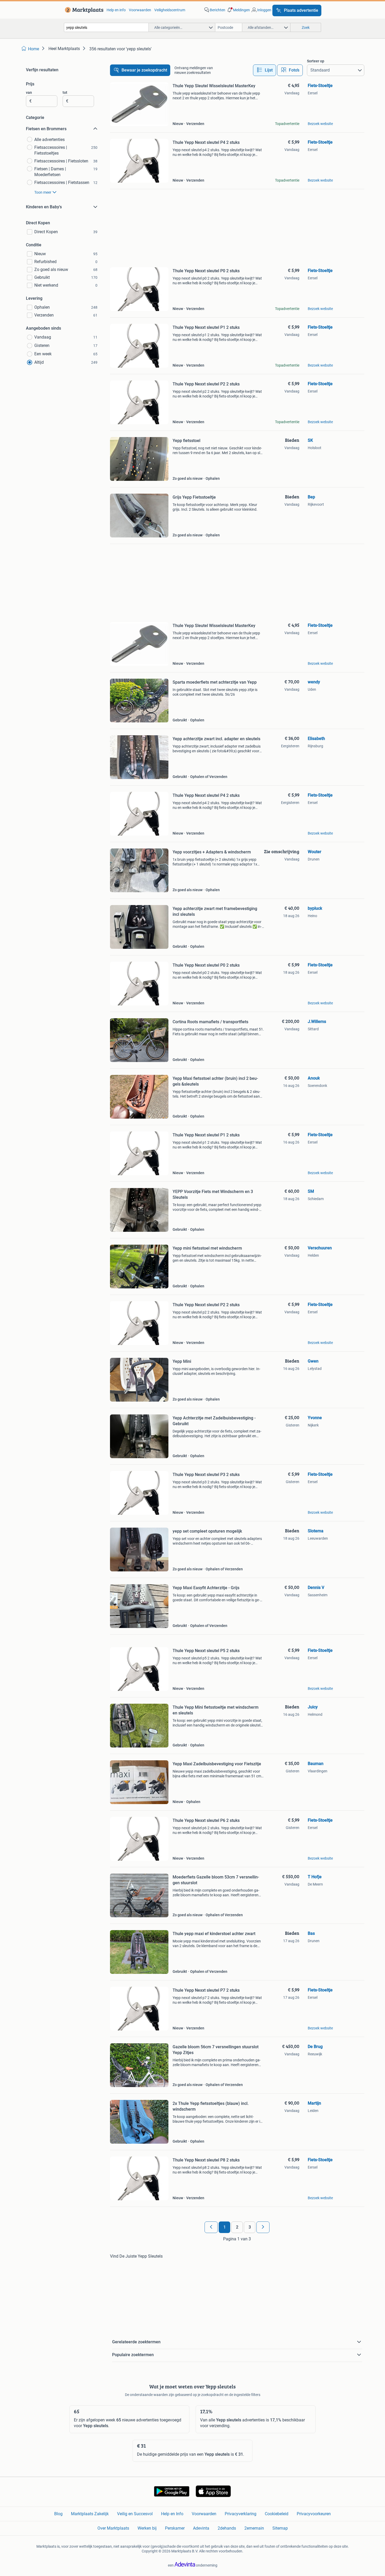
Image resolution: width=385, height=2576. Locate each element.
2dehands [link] (227, 2528)
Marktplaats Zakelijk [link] (90, 2514)
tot (65, 92)
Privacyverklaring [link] (241, 2514)
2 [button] (237, 2227)
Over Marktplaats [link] (113, 2528)
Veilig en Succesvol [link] (135, 2514)
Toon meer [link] (43, 192)
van (29, 92)
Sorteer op (316, 61)
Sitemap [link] (280, 2528)
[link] (83, 10)
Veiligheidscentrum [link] (170, 10)
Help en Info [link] (172, 2514)
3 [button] (250, 2227)
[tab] (265, 70)
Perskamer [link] (175, 2528)
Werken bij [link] (147, 2528)
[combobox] (106, 27)
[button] (238, 10)
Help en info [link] (116, 10)
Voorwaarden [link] (140, 10)
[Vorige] (211, 2227)
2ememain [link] (254, 2528)
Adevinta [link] (201, 2528)
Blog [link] (58, 2514)
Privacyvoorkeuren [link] (314, 2514)
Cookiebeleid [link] (277, 2514)
